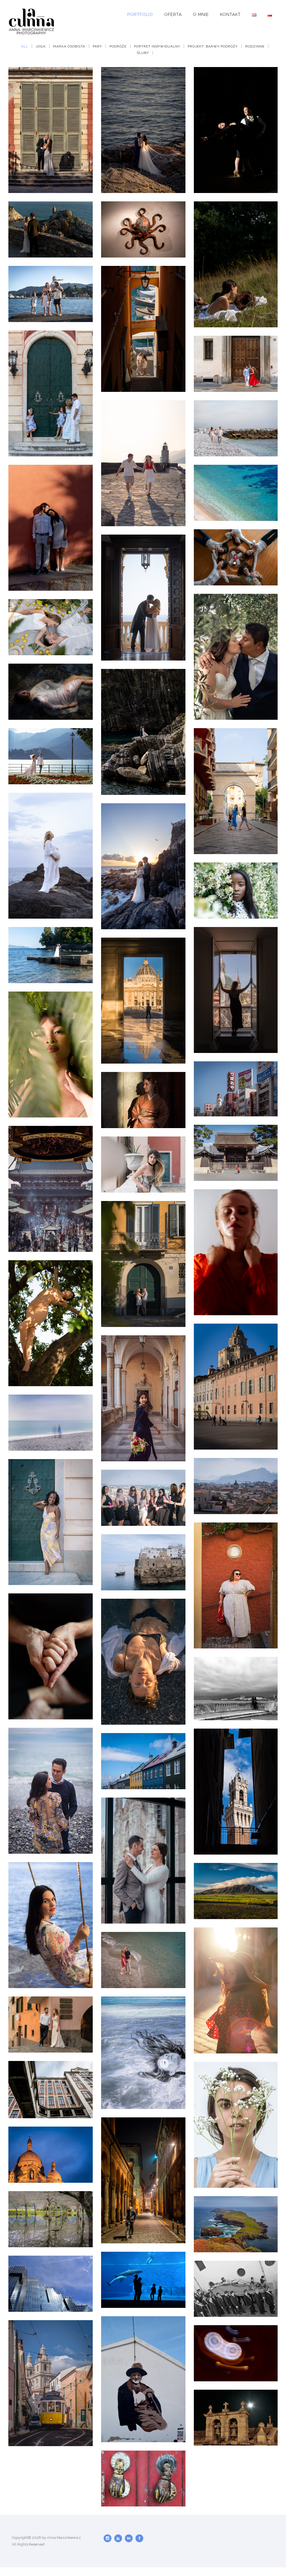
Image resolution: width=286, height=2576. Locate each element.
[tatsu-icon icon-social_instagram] (109, 2538)
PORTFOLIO (140, 15)
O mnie (201, 15)
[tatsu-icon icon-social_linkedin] (120, 2538)
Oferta (173, 15)
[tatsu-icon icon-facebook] (139, 2538)
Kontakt (230, 15)
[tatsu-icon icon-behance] (130, 2538)
